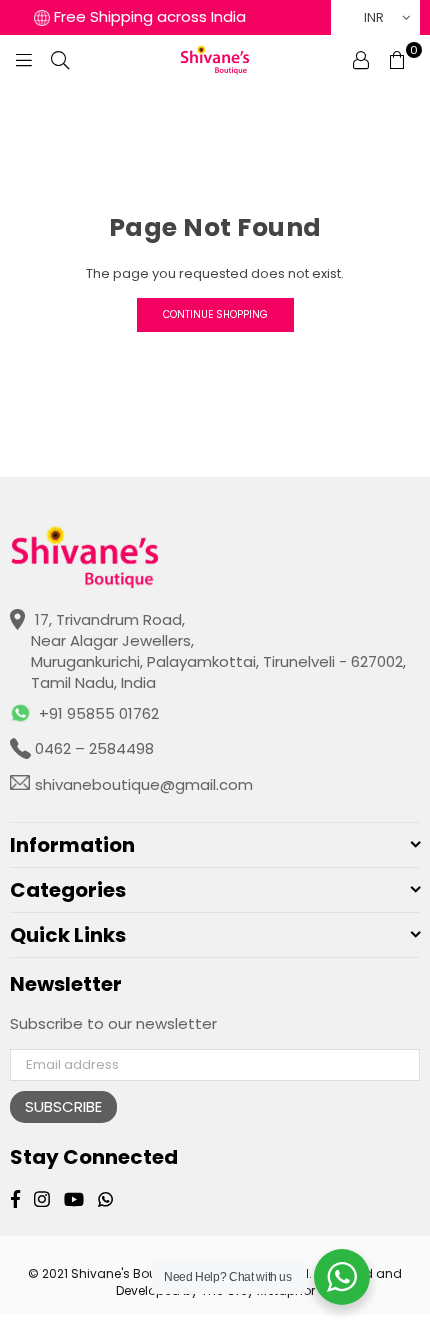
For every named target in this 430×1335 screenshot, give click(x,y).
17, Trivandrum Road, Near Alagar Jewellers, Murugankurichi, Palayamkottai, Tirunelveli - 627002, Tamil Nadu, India (218, 651)
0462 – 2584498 (92, 748)
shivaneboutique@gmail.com (142, 784)
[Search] (60, 60)
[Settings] (361, 60)
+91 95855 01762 (99, 713)
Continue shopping (215, 314)
